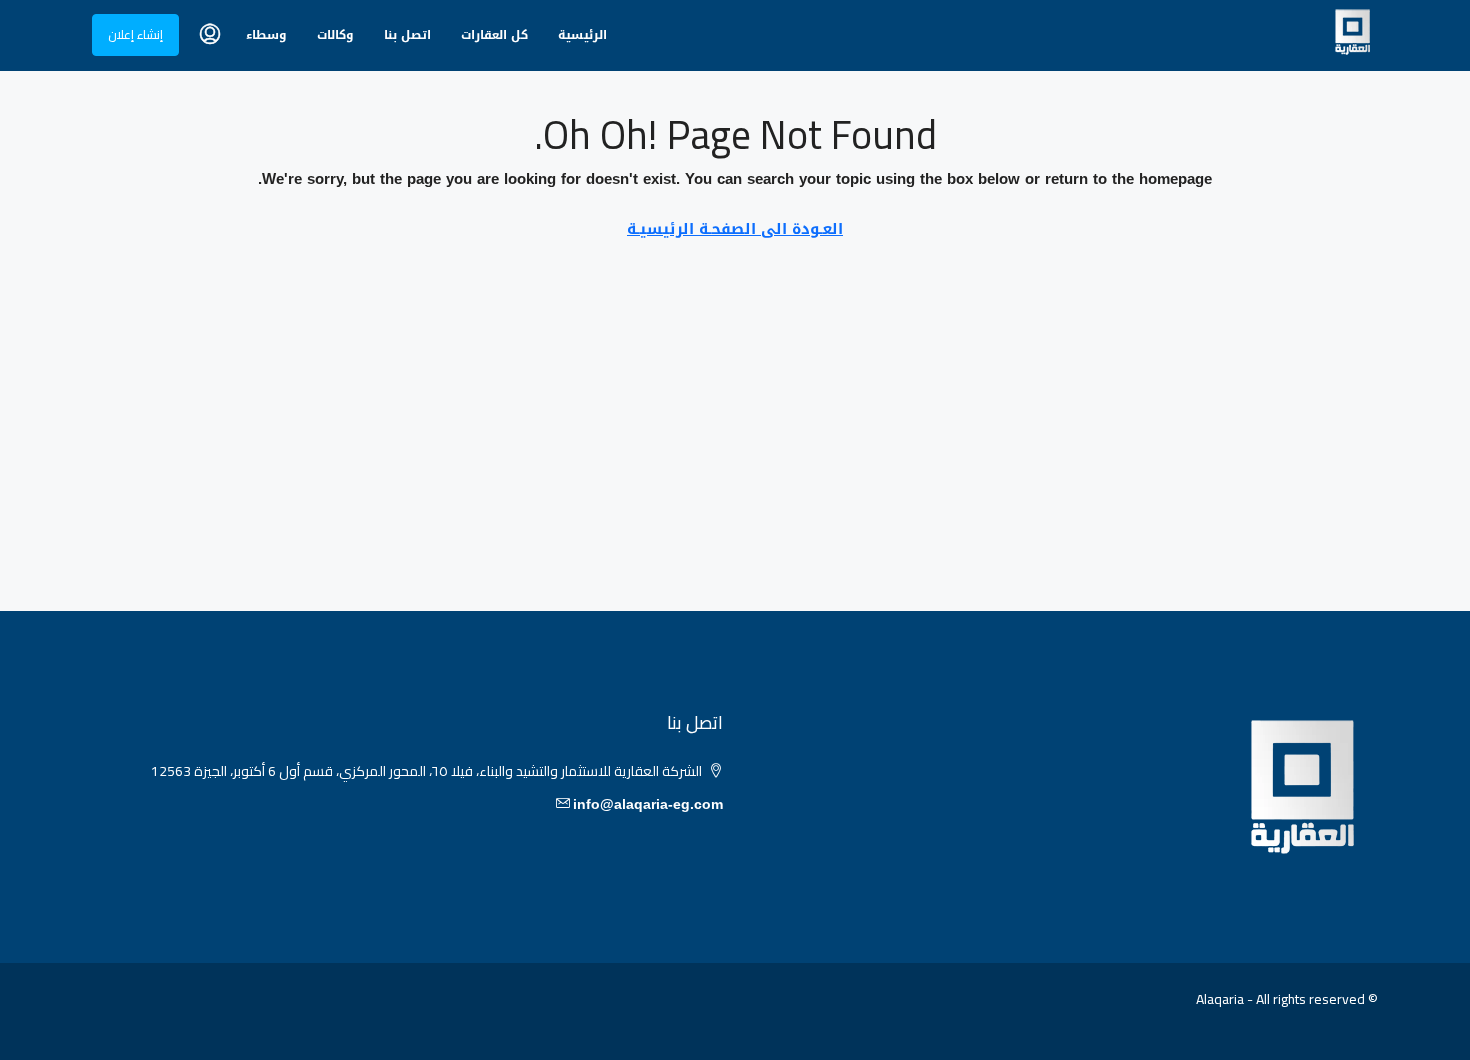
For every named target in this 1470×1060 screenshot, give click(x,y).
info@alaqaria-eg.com (648, 804)
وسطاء (266, 35)
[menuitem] (210, 35)
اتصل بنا (407, 35)
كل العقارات (494, 35)
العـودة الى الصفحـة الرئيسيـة (735, 229)
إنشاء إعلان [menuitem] (135, 34)
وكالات (335, 35)
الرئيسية (582, 35)
